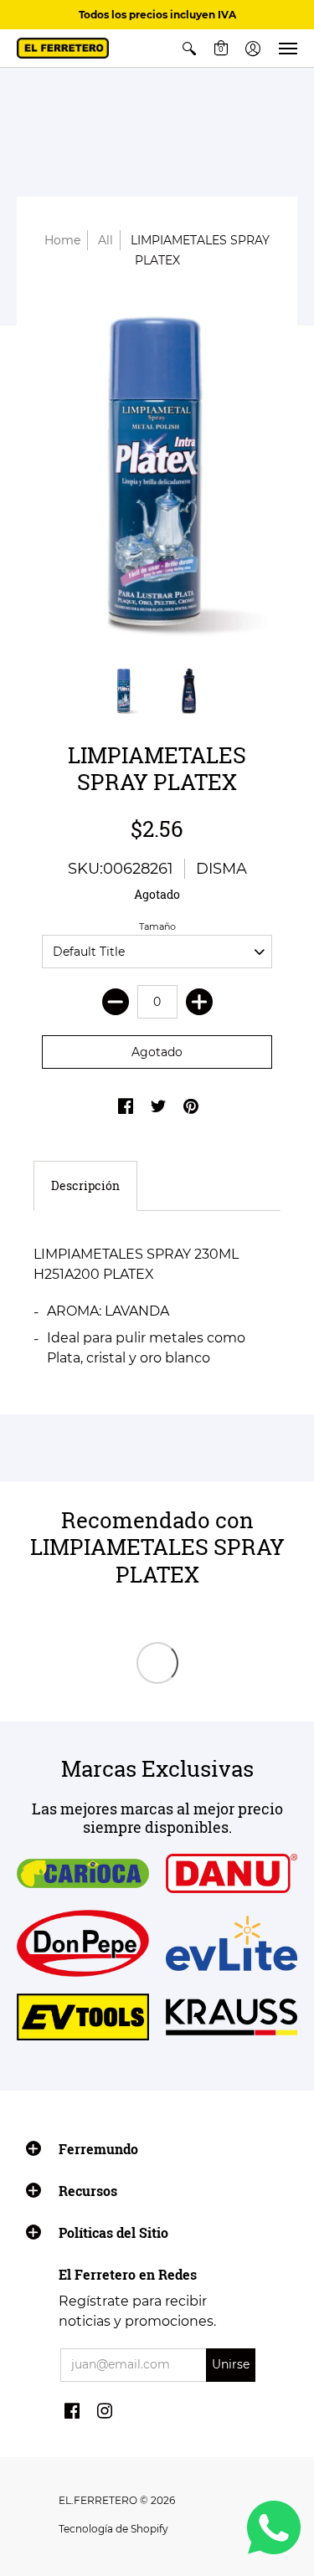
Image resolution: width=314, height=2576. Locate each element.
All (106, 240)
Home (62, 240)
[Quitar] (116, 1002)
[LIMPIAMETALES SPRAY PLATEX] (157, 477)
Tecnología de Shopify (113, 2529)
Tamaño (157, 926)
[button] (189, 48)
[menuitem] (189, 48)
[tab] (85, 1186)
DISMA (221, 869)
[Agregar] (199, 1002)
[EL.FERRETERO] (63, 48)
